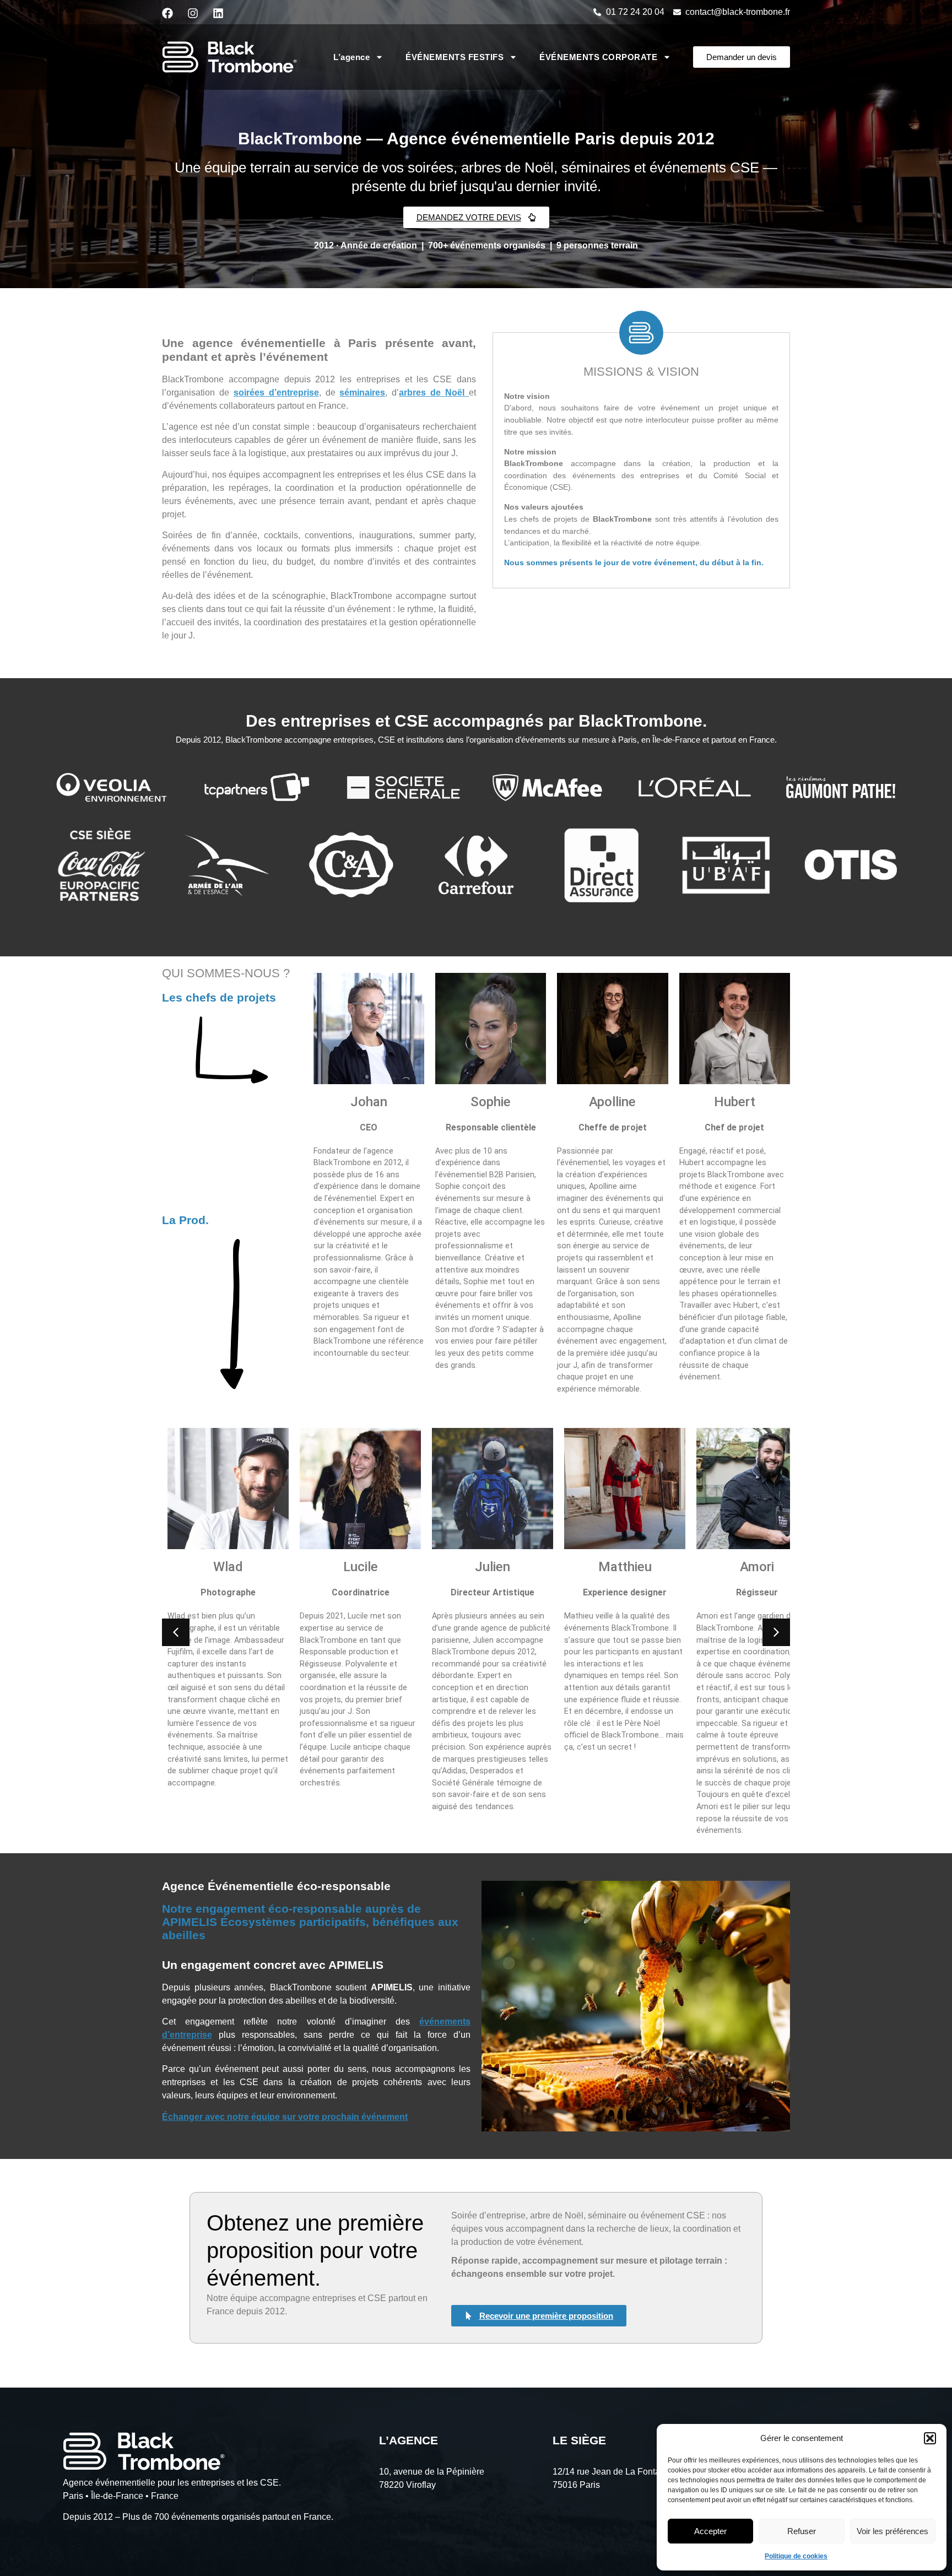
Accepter (710, 2531)
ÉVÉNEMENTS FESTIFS (455, 57)
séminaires (362, 393)
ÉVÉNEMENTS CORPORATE (598, 57)
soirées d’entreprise (276, 393)
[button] (930, 2438)
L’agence (351, 57)
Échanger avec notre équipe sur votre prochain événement (285, 2117)
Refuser (802, 2531)
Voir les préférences (892, 2531)
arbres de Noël (434, 393)
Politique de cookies (796, 2556)
